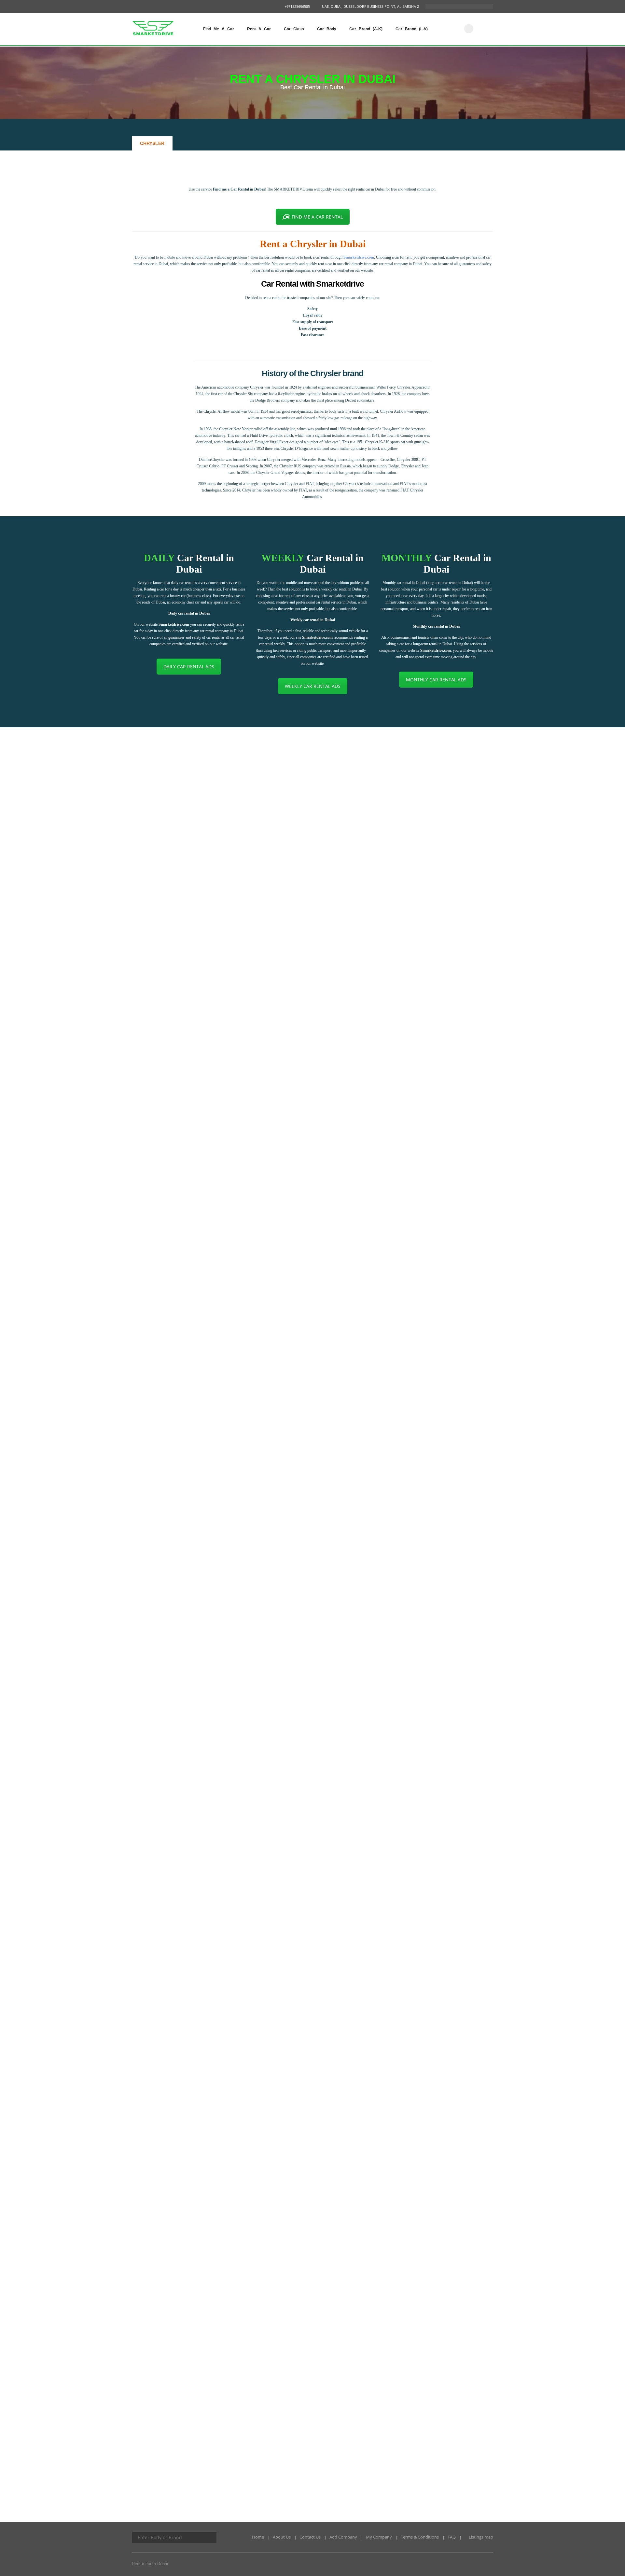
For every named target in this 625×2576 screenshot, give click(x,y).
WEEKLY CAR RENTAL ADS (313, 686)
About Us (282, 2537)
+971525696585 (297, 6)
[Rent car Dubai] (469, 29)
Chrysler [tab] (152, 143)
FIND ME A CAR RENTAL (317, 217)
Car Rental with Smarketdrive (312, 284)
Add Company (343, 2537)
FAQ (452, 2537)
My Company (379, 2537)
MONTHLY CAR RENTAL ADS (436, 680)
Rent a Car (259, 29)
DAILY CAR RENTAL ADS (189, 667)
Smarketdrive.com (359, 257)
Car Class (294, 29)
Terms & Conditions (420, 2537)
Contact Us (310, 2537)
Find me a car (219, 29)
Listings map (480, 2537)
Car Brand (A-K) (366, 29)
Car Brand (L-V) (412, 29)
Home (258, 2537)
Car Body (327, 29)
